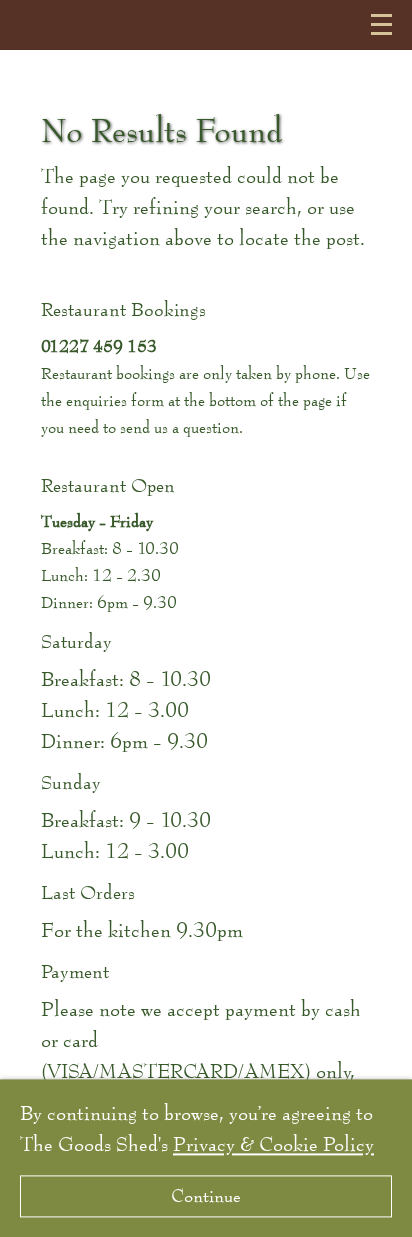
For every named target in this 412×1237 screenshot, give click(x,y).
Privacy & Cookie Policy (273, 1144)
